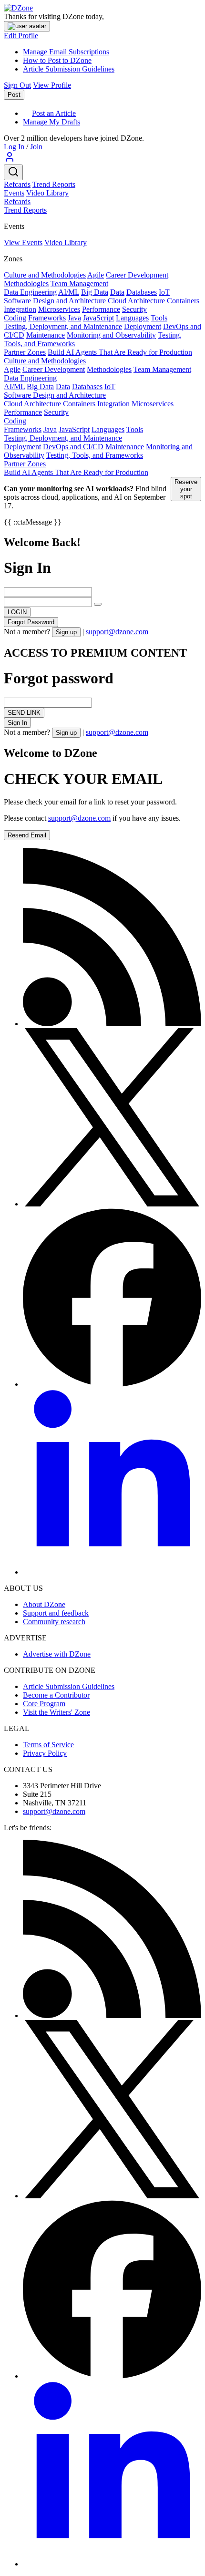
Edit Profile (21, 36)
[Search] (13, 172)
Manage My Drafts (51, 122)
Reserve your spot (186, 489)
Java (74, 318)
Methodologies (26, 283)
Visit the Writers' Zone (56, 1712)
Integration (20, 309)
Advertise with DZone (57, 1654)
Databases (142, 292)
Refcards (17, 184)
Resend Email (27, 835)
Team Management (79, 283)
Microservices (59, 309)
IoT (164, 292)
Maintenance (46, 335)
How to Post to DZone (57, 60)
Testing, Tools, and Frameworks (95, 455)
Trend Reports (54, 184)
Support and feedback (56, 1613)
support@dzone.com (117, 632)
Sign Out (17, 85)
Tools (159, 318)
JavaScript (98, 318)
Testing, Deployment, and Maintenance (63, 326)
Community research (54, 1622)
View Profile (52, 85)
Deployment (143, 326)
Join (36, 147)
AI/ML (69, 292)
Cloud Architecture (136, 301)
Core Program (44, 1704)
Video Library (47, 193)
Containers (183, 301)
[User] (10, 160)
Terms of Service (48, 1745)
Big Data (95, 292)
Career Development (137, 275)
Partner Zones (25, 352)
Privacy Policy (45, 1753)
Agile (96, 275)
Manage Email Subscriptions (66, 52)
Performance (101, 309)
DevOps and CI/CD (73, 447)
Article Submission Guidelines (69, 69)
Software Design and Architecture (55, 301)
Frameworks (47, 318)
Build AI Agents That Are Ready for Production (120, 352)
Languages (132, 318)
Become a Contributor (56, 1695)
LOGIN (17, 612)
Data (117, 292)
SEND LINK (24, 713)
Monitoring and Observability (111, 335)
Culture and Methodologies (45, 275)
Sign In (17, 723)
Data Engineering (30, 292)
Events (14, 193)
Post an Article (54, 113)
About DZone (44, 1604)
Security (134, 309)
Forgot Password (31, 622)
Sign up (66, 632)
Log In (14, 147)
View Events (23, 242)
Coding (15, 318)
